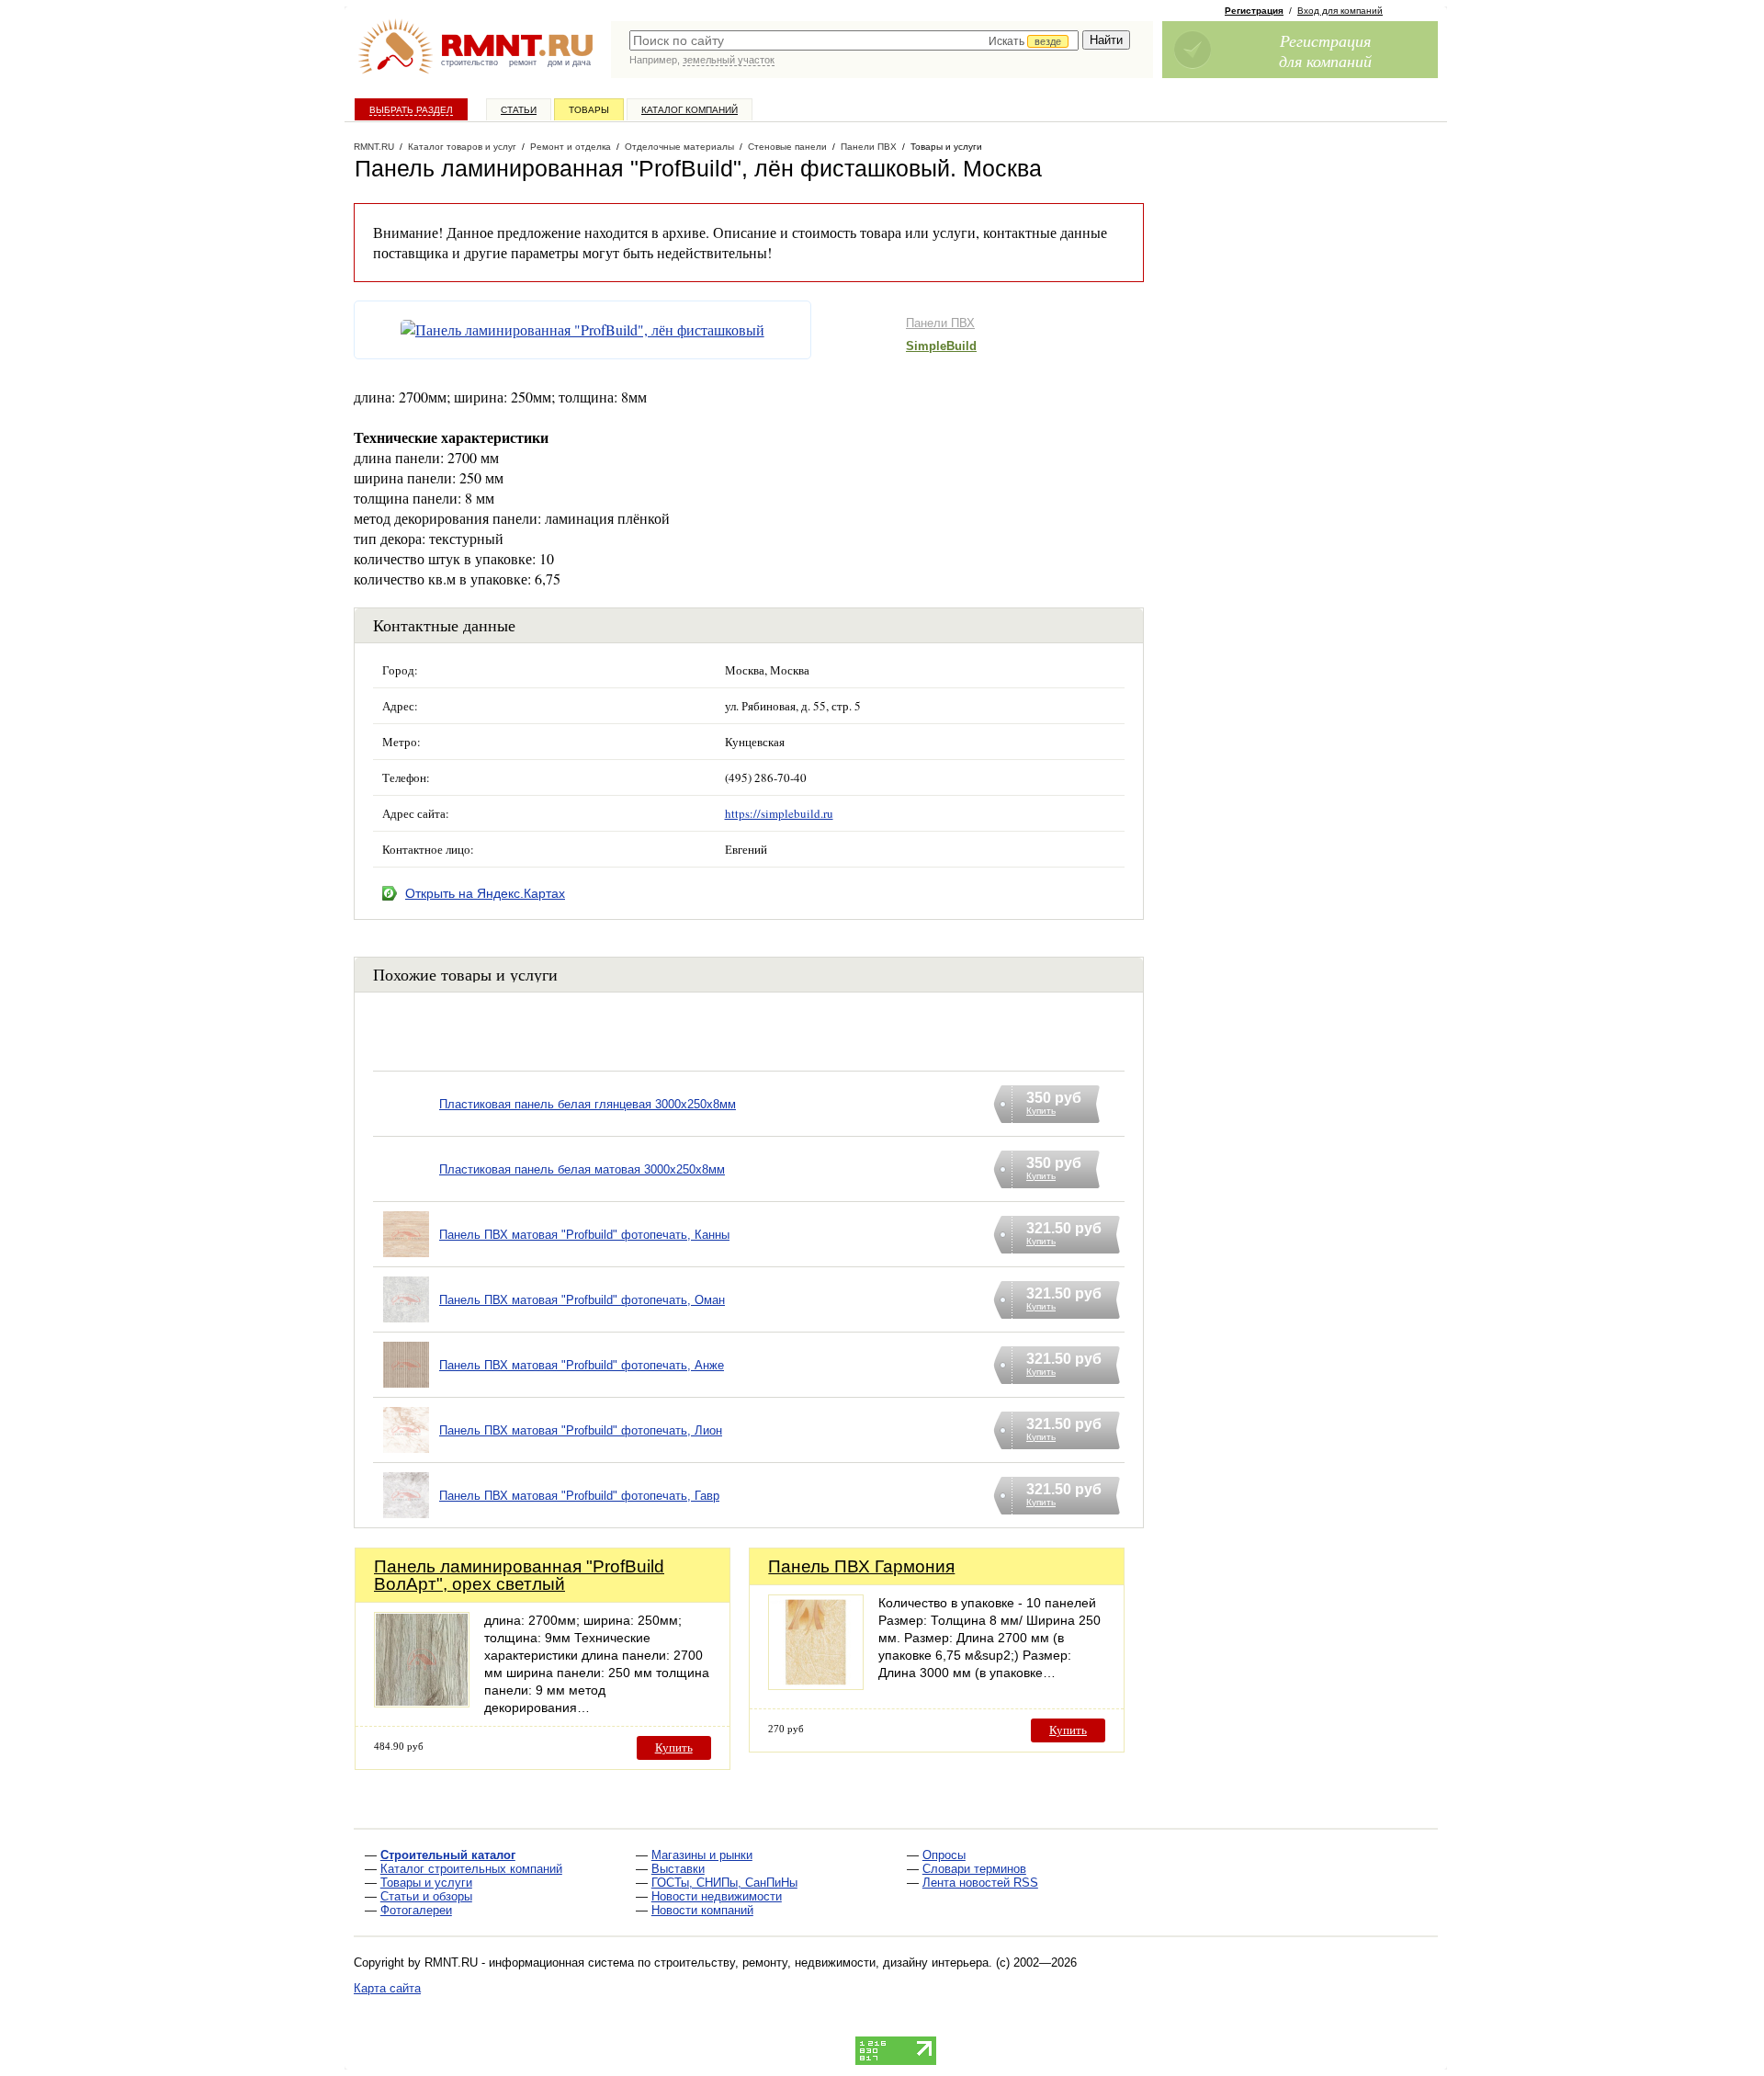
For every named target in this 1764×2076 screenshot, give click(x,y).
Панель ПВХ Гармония (861, 1566)
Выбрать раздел (411, 110)
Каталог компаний (690, 110)
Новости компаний (702, 1910)
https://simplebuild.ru (779, 813)
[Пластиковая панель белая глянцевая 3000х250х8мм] (406, 1127)
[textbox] (854, 40)
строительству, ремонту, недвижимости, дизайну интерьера (821, 1963)
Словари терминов (974, 1869)
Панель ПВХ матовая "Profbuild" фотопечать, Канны (584, 1235)
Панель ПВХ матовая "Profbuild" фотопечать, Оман (582, 1300)
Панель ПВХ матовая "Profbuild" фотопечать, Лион (581, 1430)
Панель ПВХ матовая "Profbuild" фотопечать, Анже (582, 1365)
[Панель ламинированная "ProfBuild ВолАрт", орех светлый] (422, 1702)
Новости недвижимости (717, 1896)
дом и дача (569, 62)
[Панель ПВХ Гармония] (816, 1685)
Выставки (678, 1869)
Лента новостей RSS (980, 1883)
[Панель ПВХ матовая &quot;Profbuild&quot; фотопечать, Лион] (406, 1453)
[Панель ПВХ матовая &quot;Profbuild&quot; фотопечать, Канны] (406, 1258)
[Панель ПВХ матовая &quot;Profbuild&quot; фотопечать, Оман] (406, 1323)
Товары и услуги (426, 1883)
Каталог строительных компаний (471, 1869)
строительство (469, 62)
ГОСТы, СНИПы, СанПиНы (724, 1883)
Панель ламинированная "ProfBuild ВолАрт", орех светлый (519, 1575)
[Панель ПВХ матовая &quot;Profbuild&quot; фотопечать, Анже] (406, 1388)
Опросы (944, 1855)
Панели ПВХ (940, 323)
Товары (589, 110)
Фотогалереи (416, 1910)
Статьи (519, 110)
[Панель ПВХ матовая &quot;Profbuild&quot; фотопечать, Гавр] (406, 1519)
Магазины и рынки (702, 1855)
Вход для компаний (1340, 11)
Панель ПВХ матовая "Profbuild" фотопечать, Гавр (579, 1496)
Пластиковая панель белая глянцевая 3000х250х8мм (588, 1104)
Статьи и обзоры (426, 1896)
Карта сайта (387, 1988)
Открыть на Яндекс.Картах (485, 893)
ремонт (523, 62)
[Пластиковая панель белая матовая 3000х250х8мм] (406, 1192)
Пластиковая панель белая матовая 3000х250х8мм (582, 1169)
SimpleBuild (941, 346)
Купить (674, 1747)
